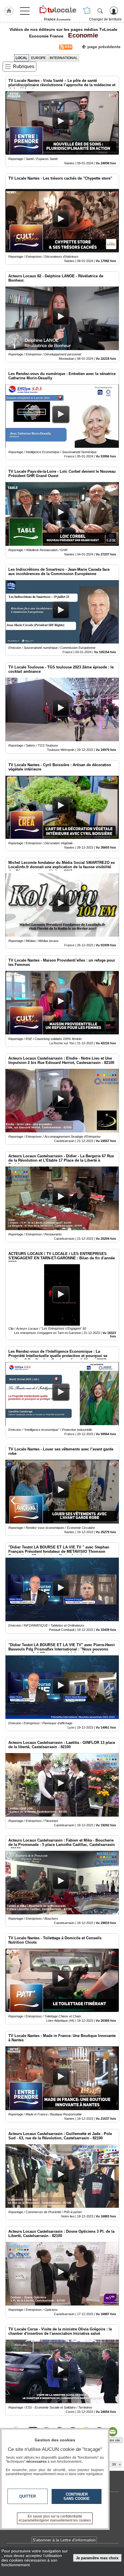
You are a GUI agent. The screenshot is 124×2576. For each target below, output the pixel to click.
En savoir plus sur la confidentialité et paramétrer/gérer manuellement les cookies (55, 2518)
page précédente (104, 47)
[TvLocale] (57, 10)
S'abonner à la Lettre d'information (64, 2540)
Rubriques (24, 66)
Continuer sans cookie (77, 2496)
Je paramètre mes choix (97, 2558)
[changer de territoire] (87, 11)
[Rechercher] (100, 11)
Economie (81, 35)
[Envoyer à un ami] (112, 2432)
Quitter (28, 2496)
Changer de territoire (105, 19)
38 (114, 2464)
